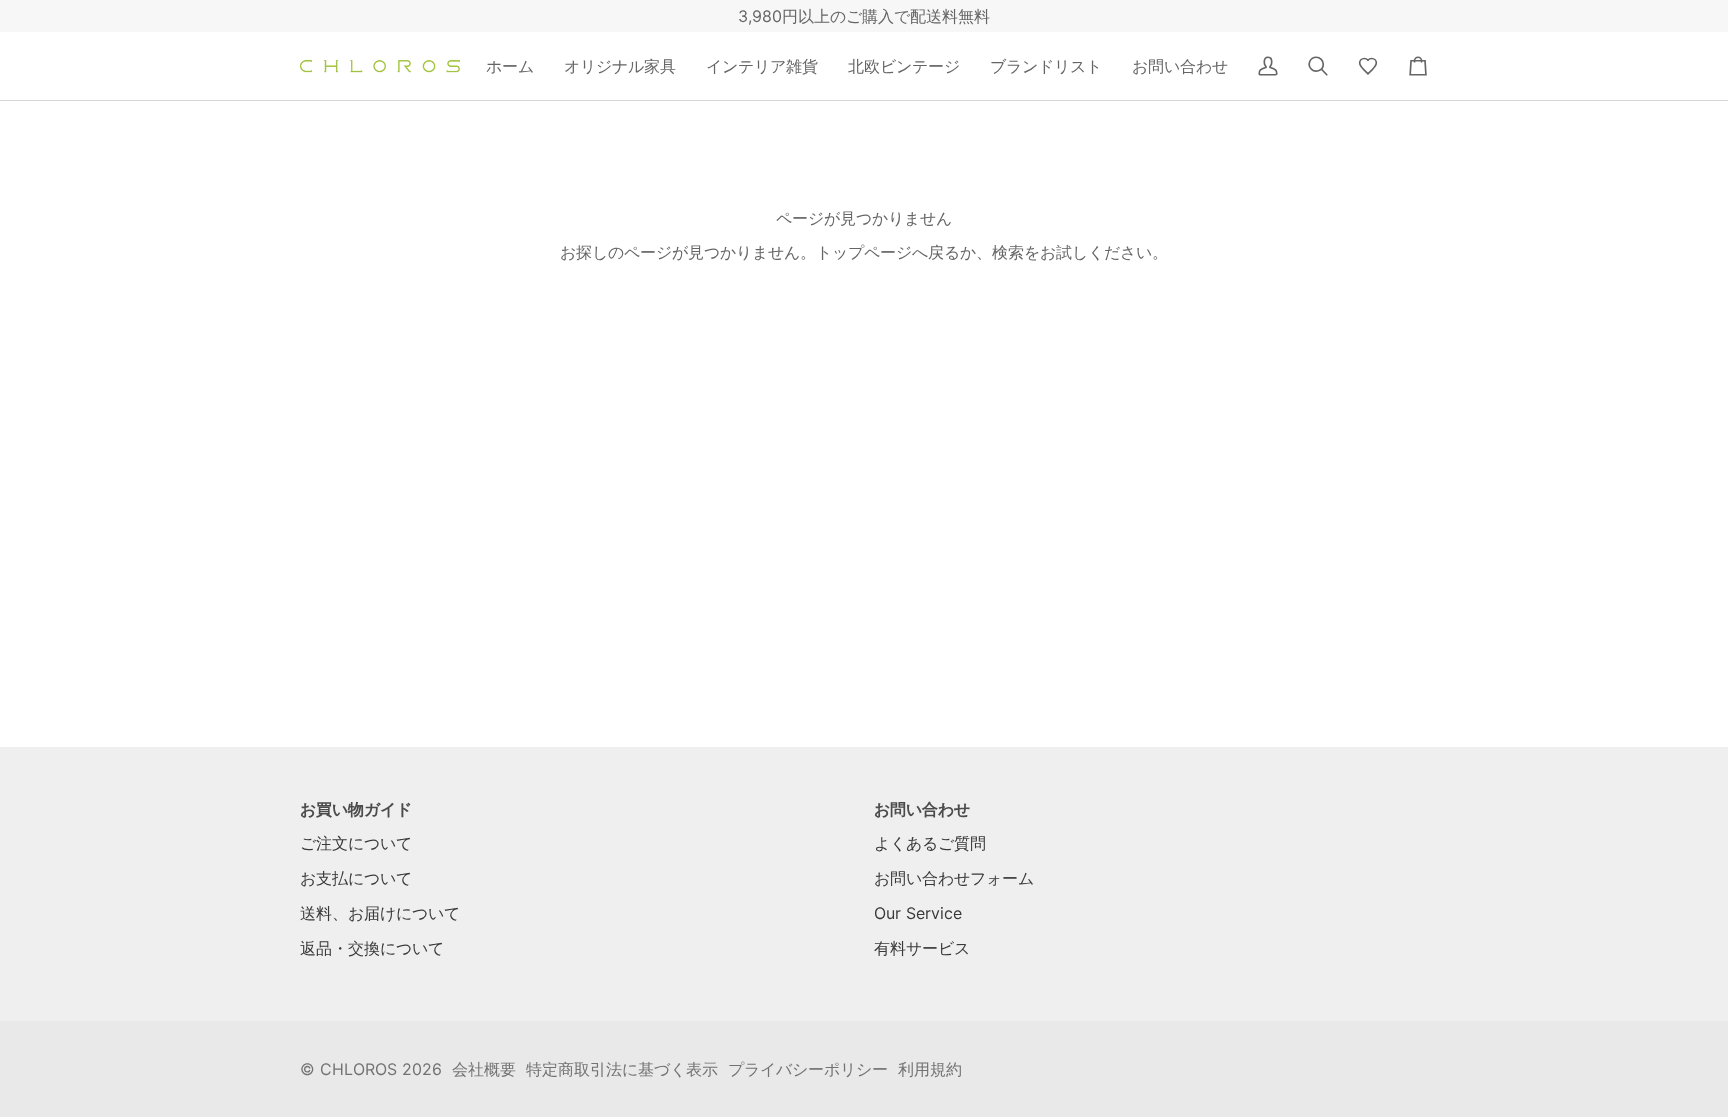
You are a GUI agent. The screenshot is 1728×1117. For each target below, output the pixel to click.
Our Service (918, 913)
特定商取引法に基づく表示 (622, 1069)
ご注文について (356, 843)
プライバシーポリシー (808, 1069)
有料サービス (922, 948)
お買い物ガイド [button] (356, 809)
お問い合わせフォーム (954, 878)
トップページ (864, 252)
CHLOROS (358, 1069)
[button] (620, 66)
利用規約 (930, 1069)
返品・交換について (372, 948)
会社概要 (484, 1069)
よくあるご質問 (930, 843)
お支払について (356, 878)
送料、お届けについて (380, 913)
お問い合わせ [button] (922, 809)
